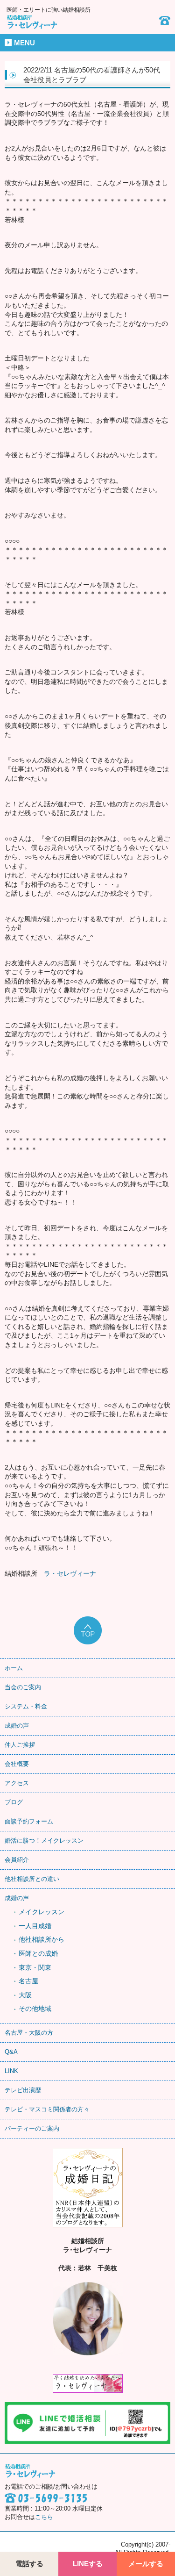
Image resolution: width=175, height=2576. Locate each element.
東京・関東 (35, 1967)
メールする (146, 2564)
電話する (29, 2564)
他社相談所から (42, 1939)
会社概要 (17, 1764)
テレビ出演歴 (23, 2090)
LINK (11, 2071)
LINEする (88, 2564)
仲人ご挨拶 (20, 1745)
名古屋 (28, 1981)
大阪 (25, 1995)
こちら (44, 2517)
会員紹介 (17, 1860)
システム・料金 (26, 1706)
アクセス (17, 1783)
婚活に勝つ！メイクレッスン (44, 1841)
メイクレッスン (42, 1912)
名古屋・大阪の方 (29, 2033)
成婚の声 (17, 1726)
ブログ (14, 1802)
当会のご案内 (23, 1687)
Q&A (11, 2052)
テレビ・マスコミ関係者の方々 (47, 2109)
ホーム (14, 1668)
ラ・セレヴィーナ (70, 1573)
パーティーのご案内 (32, 2128)
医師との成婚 (38, 1953)
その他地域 (35, 2009)
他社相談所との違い (32, 1879)
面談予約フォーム (29, 1821)
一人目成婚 (35, 1926)
